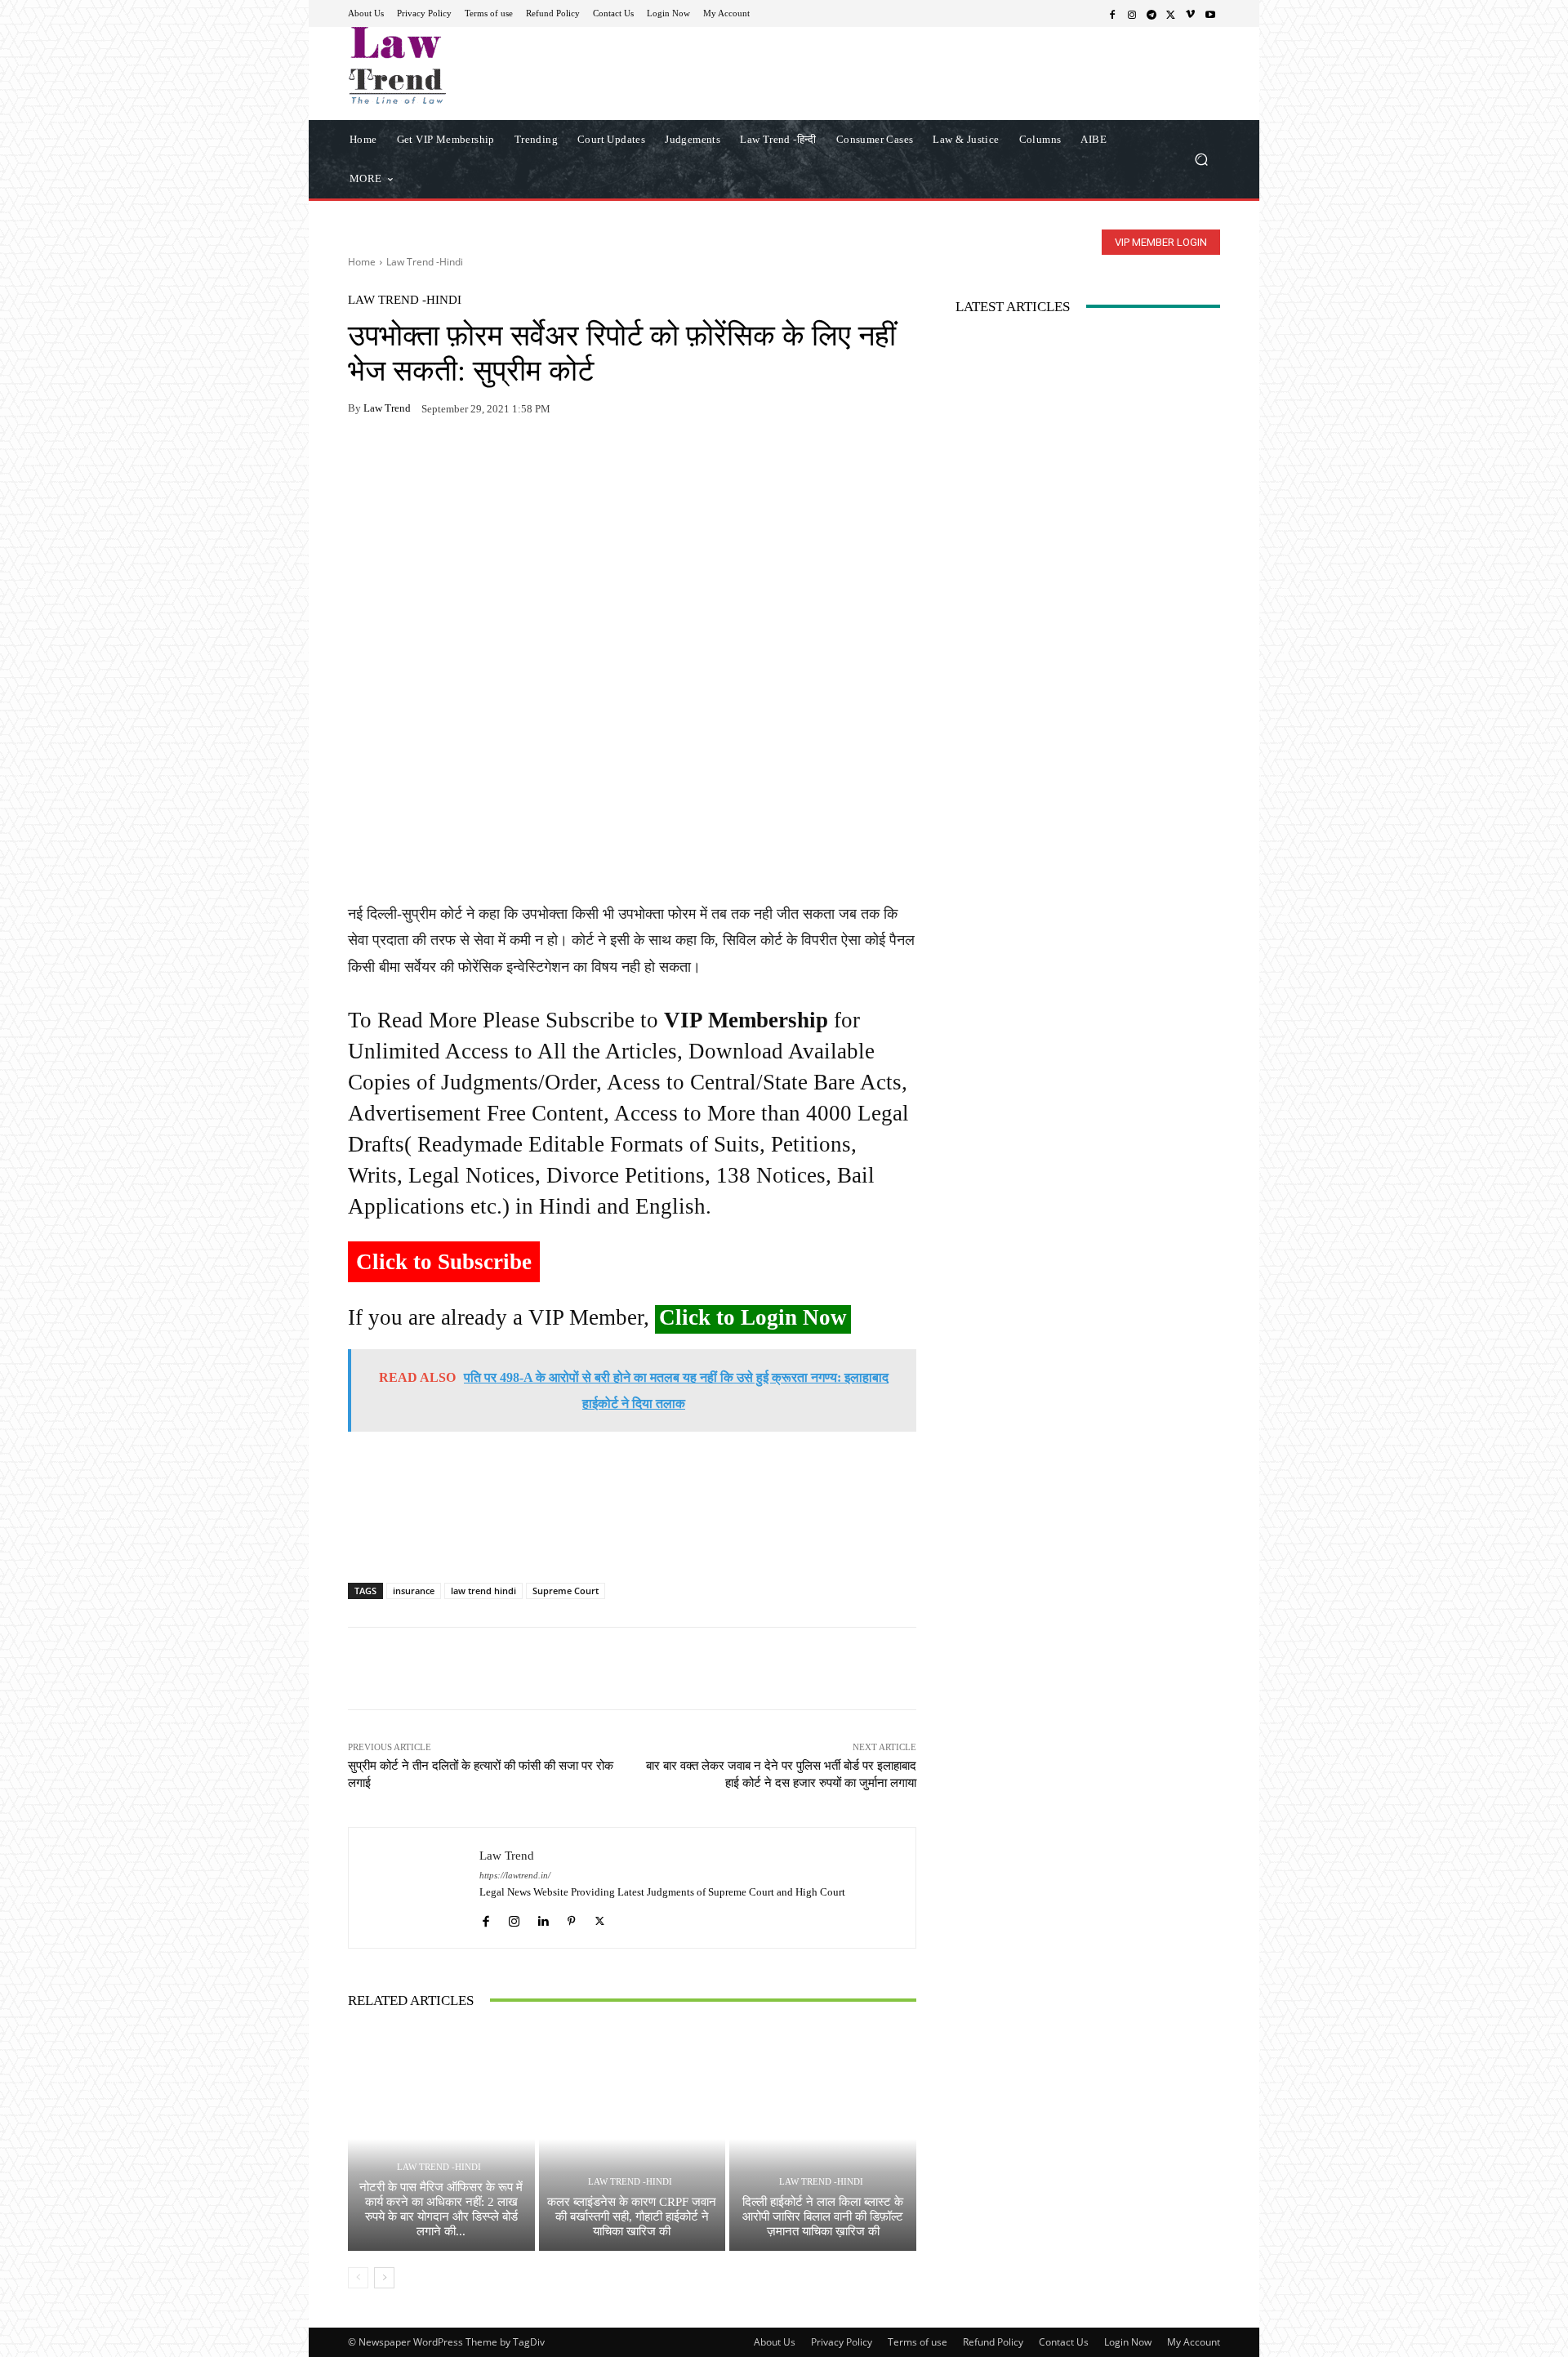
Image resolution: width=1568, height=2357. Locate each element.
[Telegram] (1151, 14)
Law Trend (387, 408)
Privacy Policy (842, 2342)
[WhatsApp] (402, 460)
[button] (1201, 159)
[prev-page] (358, 2278)
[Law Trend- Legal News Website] (465, 65)
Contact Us (1064, 2342)
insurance (414, 1591)
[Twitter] (1171, 14)
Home (362, 262)
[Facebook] (1112, 14)
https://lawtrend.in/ (515, 1876)
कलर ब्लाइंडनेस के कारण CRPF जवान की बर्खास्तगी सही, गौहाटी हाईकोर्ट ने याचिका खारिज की (632, 2217)
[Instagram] (1132, 14)
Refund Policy (993, 2342)
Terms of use (918, 2342)
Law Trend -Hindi (425, 262)
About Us (775, 2342)
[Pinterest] (514, 460)
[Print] (477, 460)
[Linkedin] (543, 1917)
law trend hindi (483, 1591)
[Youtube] (1210, 14)
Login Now (1128, 2342)
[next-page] (384, 2278)
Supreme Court (566, 1591)
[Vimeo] (1191, 14)
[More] (553, 460)
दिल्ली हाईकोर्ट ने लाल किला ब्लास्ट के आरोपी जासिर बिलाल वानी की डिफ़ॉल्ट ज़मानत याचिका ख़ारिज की (823, 2217)
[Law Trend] (414, 1888)
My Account (1194, 2342)
